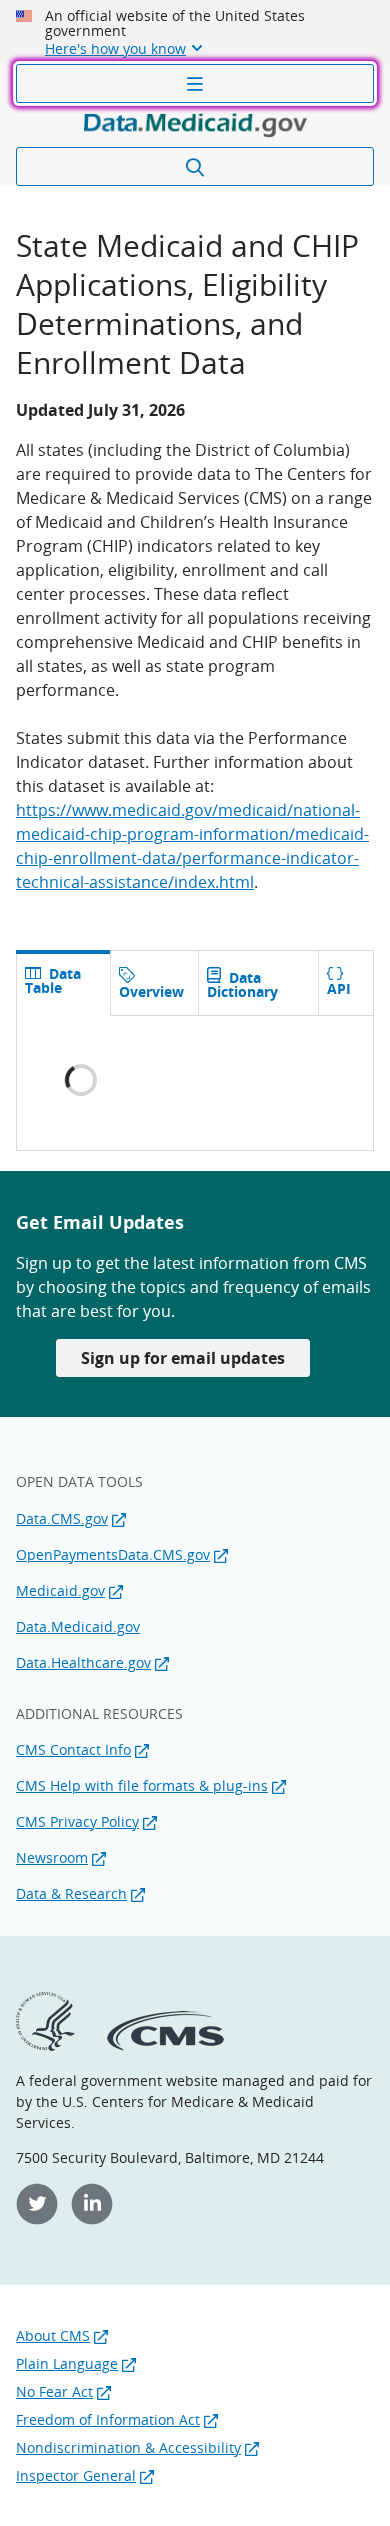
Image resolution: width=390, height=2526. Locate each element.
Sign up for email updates (183, 1358)
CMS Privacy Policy (77, 1821)
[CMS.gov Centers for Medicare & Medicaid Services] (165, 2045)
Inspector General (76, 2475)
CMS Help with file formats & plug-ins (142, 1785)
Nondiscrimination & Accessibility (128, 2447)
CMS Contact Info (73, 1749)
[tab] (154, 983)
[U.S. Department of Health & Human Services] (45, 2045)
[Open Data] (195, 125)
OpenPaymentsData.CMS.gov (113, 1554)
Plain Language (67, 2363)
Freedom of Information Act (108, 2419)
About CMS (53, 2335)
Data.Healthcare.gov (83, 1662)
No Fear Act (54, 2391)
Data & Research (71, 1893)
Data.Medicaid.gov (78, 1626)
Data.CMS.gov (62, 1518)
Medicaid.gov (60, 1590)
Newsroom (52, 1857)
